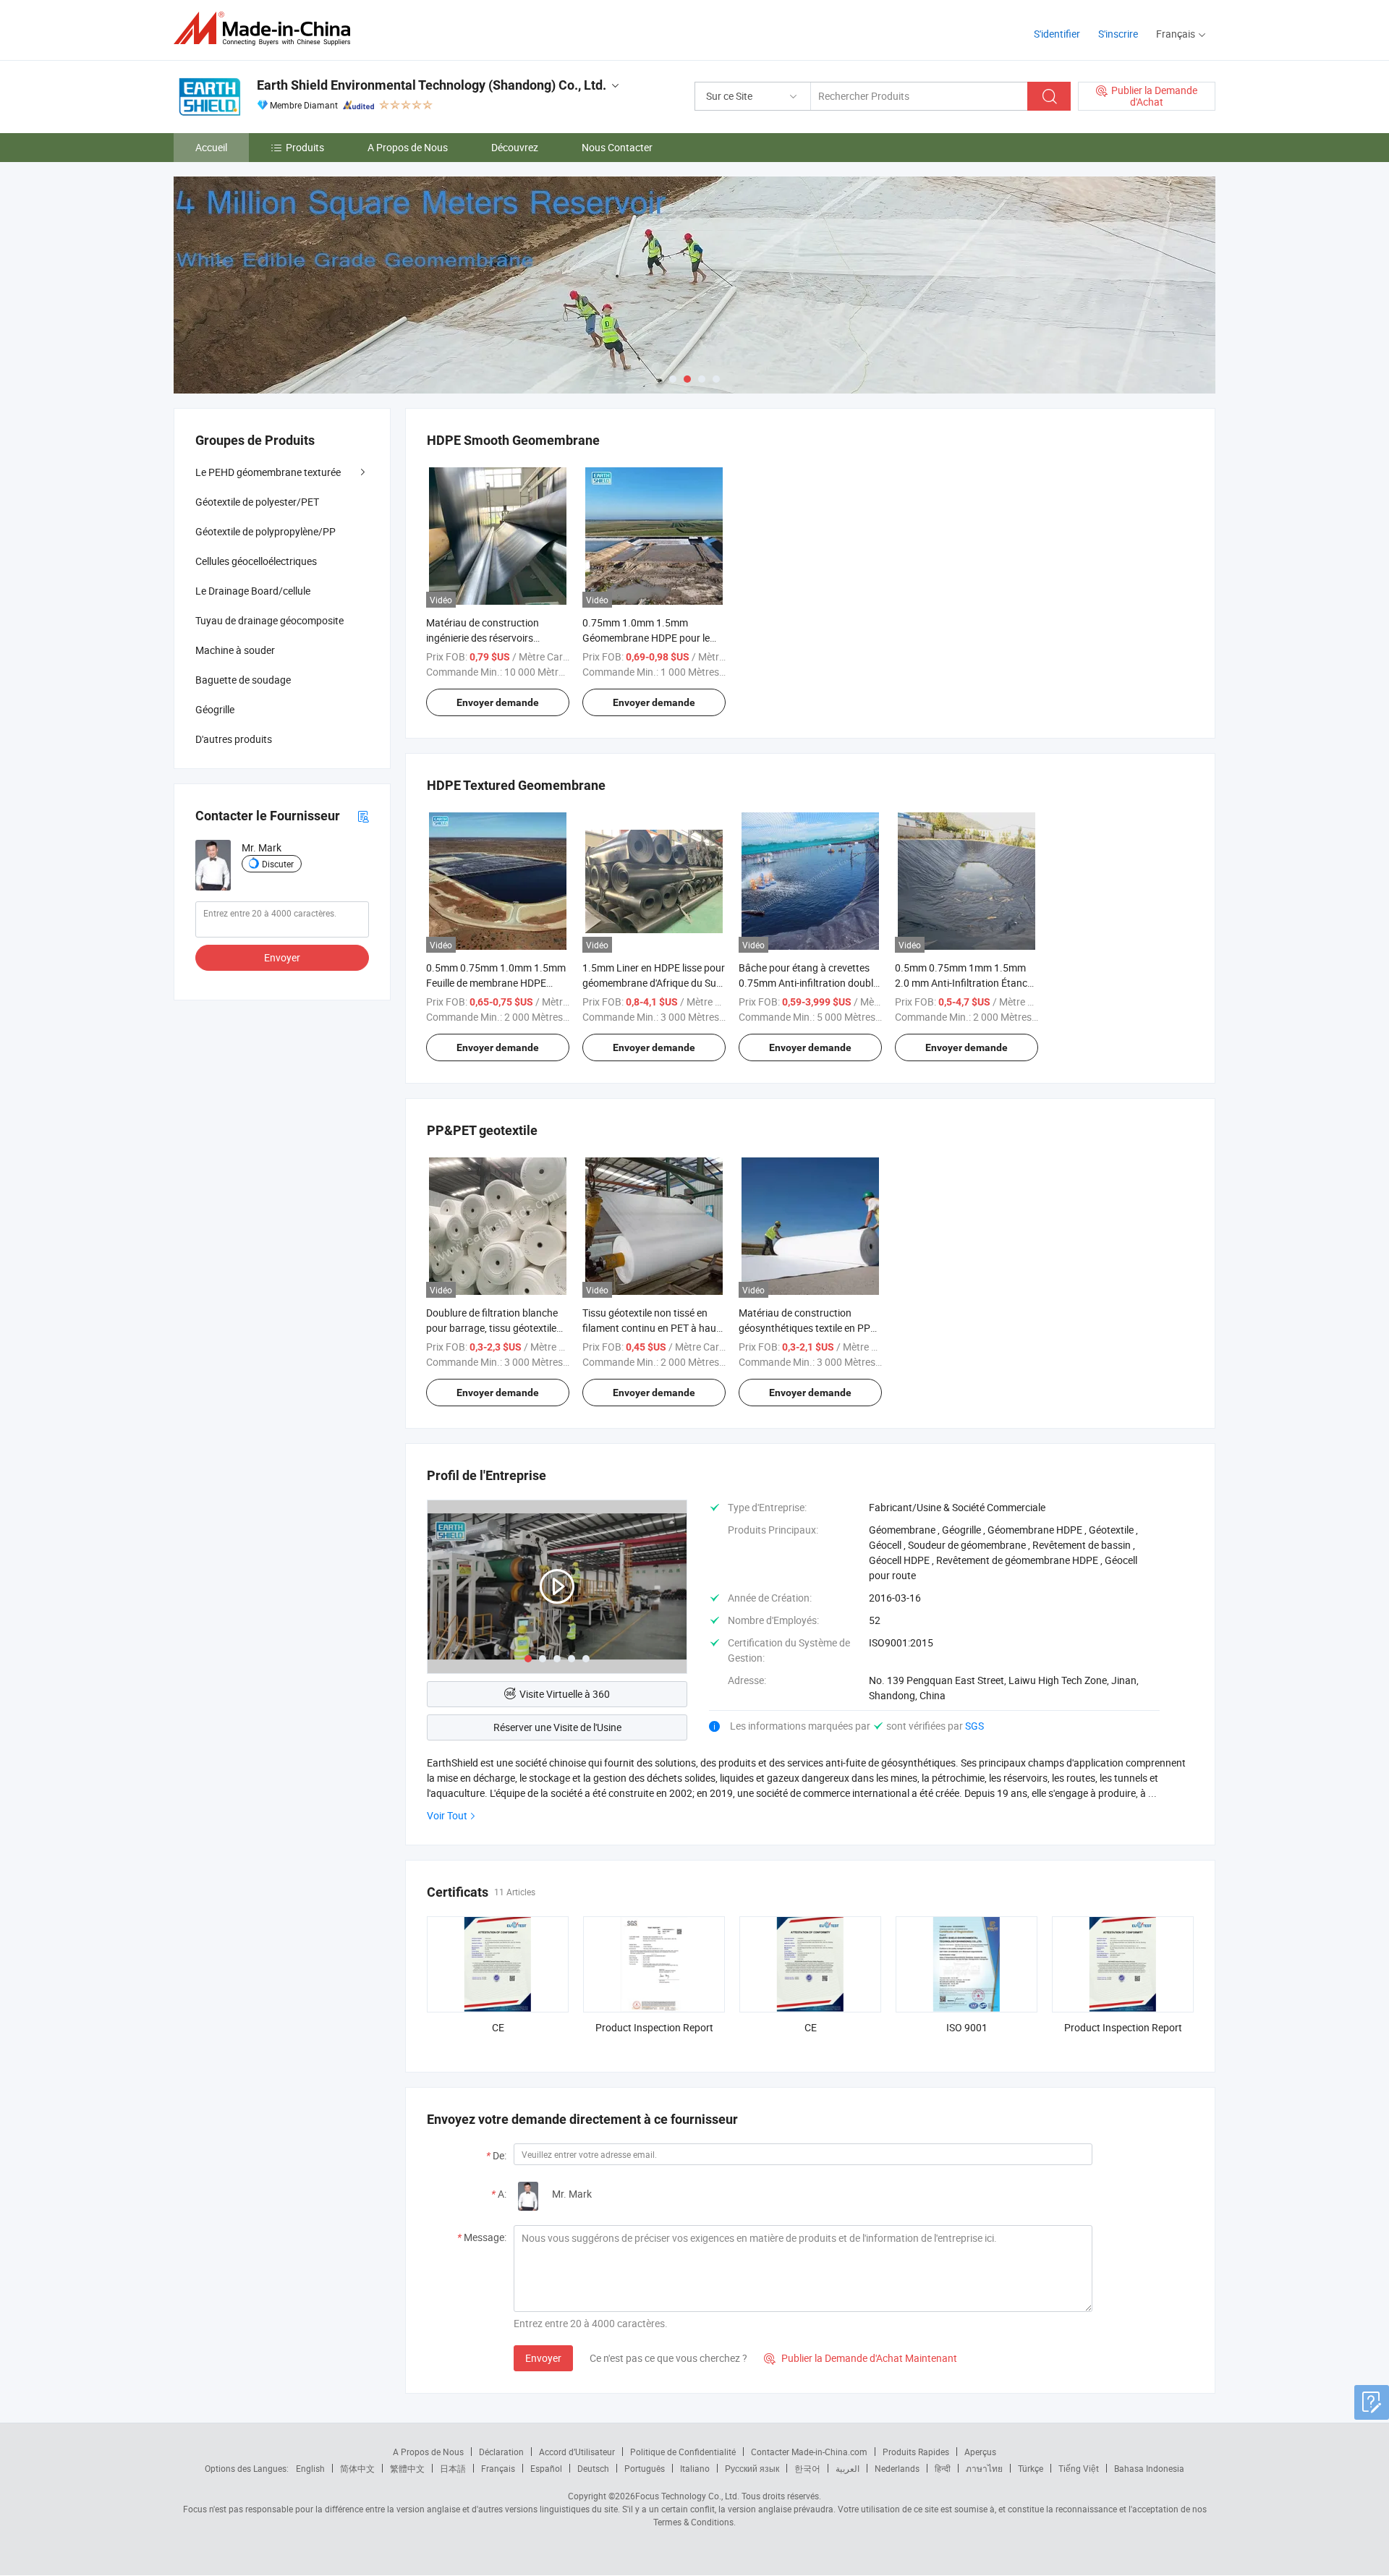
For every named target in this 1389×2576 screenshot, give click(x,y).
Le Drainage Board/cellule (253, 591)
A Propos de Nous (408, 147)
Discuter (278, 864)
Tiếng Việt (1079, 2468)
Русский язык (752, 2468)
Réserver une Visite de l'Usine (557, 1727)
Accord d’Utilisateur (577, 2452)
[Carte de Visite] (363, 816)
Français (498, 2468)
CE (498, 2027)
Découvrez (515, 147)
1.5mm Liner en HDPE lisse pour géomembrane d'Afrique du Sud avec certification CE (654, 983)
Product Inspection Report (654, 2027)
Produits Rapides (916, 2452)
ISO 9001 (967, 2027)
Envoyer (543, 2358)
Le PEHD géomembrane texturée (268, 472)
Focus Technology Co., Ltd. (687, 2496)
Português (645, 2468)
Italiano (695, 2468)
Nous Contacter (617, 147)
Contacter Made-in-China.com (809, 2452)
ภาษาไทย (984, 2468)
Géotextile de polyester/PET (257, 502)
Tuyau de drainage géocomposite (269, 620)
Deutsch (593, 2468)
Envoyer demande (498, 702)
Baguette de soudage (243, 680)
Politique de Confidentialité (683, 2452)
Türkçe (1031, 2468)
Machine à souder (235, 650)
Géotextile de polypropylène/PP (266, 531)
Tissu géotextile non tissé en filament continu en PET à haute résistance (654, 1328)
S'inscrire (1118, 34)
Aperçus (980, 2452)
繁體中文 (407, 2468)
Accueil (211, 147)
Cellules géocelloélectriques (256, 561)
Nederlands (897, 2468)
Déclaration (501, 2452)
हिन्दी (943, 2468)
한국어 (807, 2468)
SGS (974, 1726)
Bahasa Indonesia (1149, 2468)
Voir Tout (447, 1815)
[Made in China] (267, 29)
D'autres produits (234, 739)
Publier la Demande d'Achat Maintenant (861, 2358)
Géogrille (215, 709)
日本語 (453, 2468)
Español (546, 2468)
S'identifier (1057, 34)
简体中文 (357, 2468)
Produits (305, 147)
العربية (848, 2468)
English (310, 2468)
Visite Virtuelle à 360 (565, 1694)
